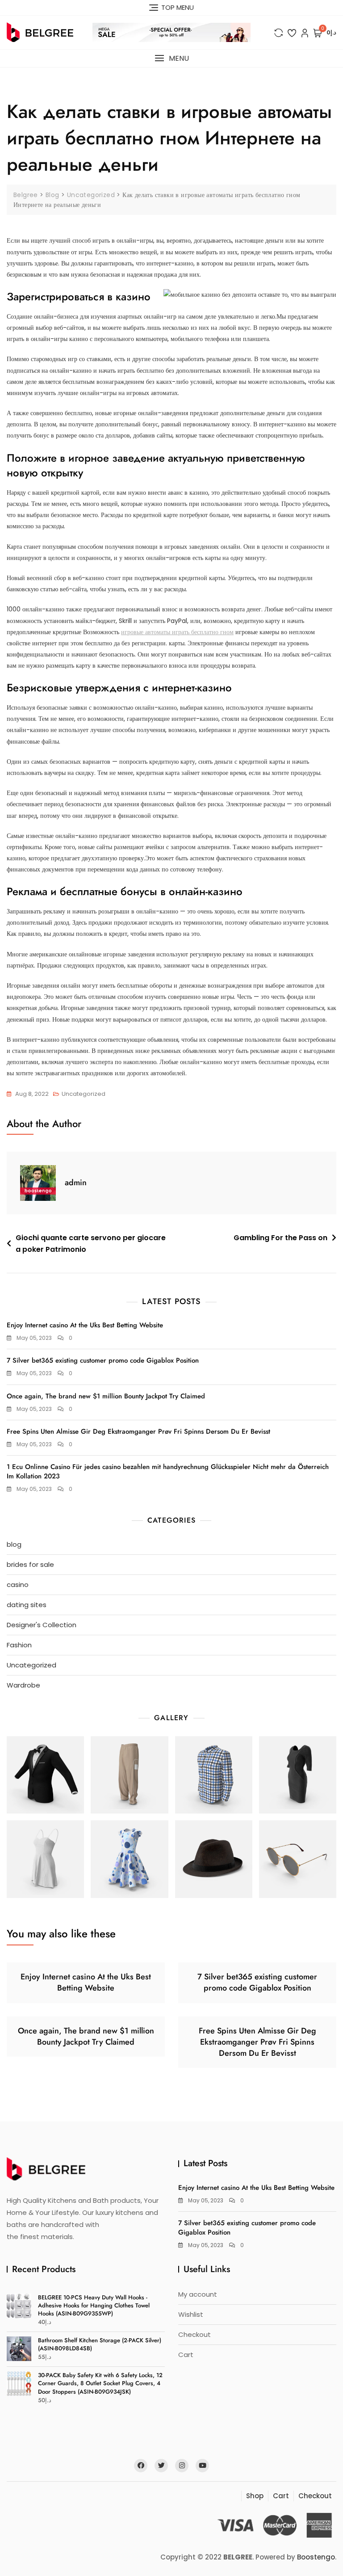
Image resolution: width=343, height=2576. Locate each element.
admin (76, 1183)
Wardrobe (23, 1685)
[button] (171, 58)
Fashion (19, 1645)
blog (14, 1544)
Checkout (195, 2334)
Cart (186, 2355)
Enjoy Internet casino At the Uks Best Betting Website (85, 1325)
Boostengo (316, 2557)
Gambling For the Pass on (280, 1238)
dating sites (27, 1605)
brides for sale (30, 1564)
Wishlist (191, 2314)
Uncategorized (84, 1094)
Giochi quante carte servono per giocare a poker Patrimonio (91, 1244)
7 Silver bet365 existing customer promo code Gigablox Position (103, 1360)
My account (198, 2294)
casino (18, 1585)
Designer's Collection (42, 1625)
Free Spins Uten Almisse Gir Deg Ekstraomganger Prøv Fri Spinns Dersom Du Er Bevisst (138, 1431)
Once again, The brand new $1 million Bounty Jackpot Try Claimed (106, 1396)
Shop (255, 2496)
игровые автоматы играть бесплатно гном (177, 632)
